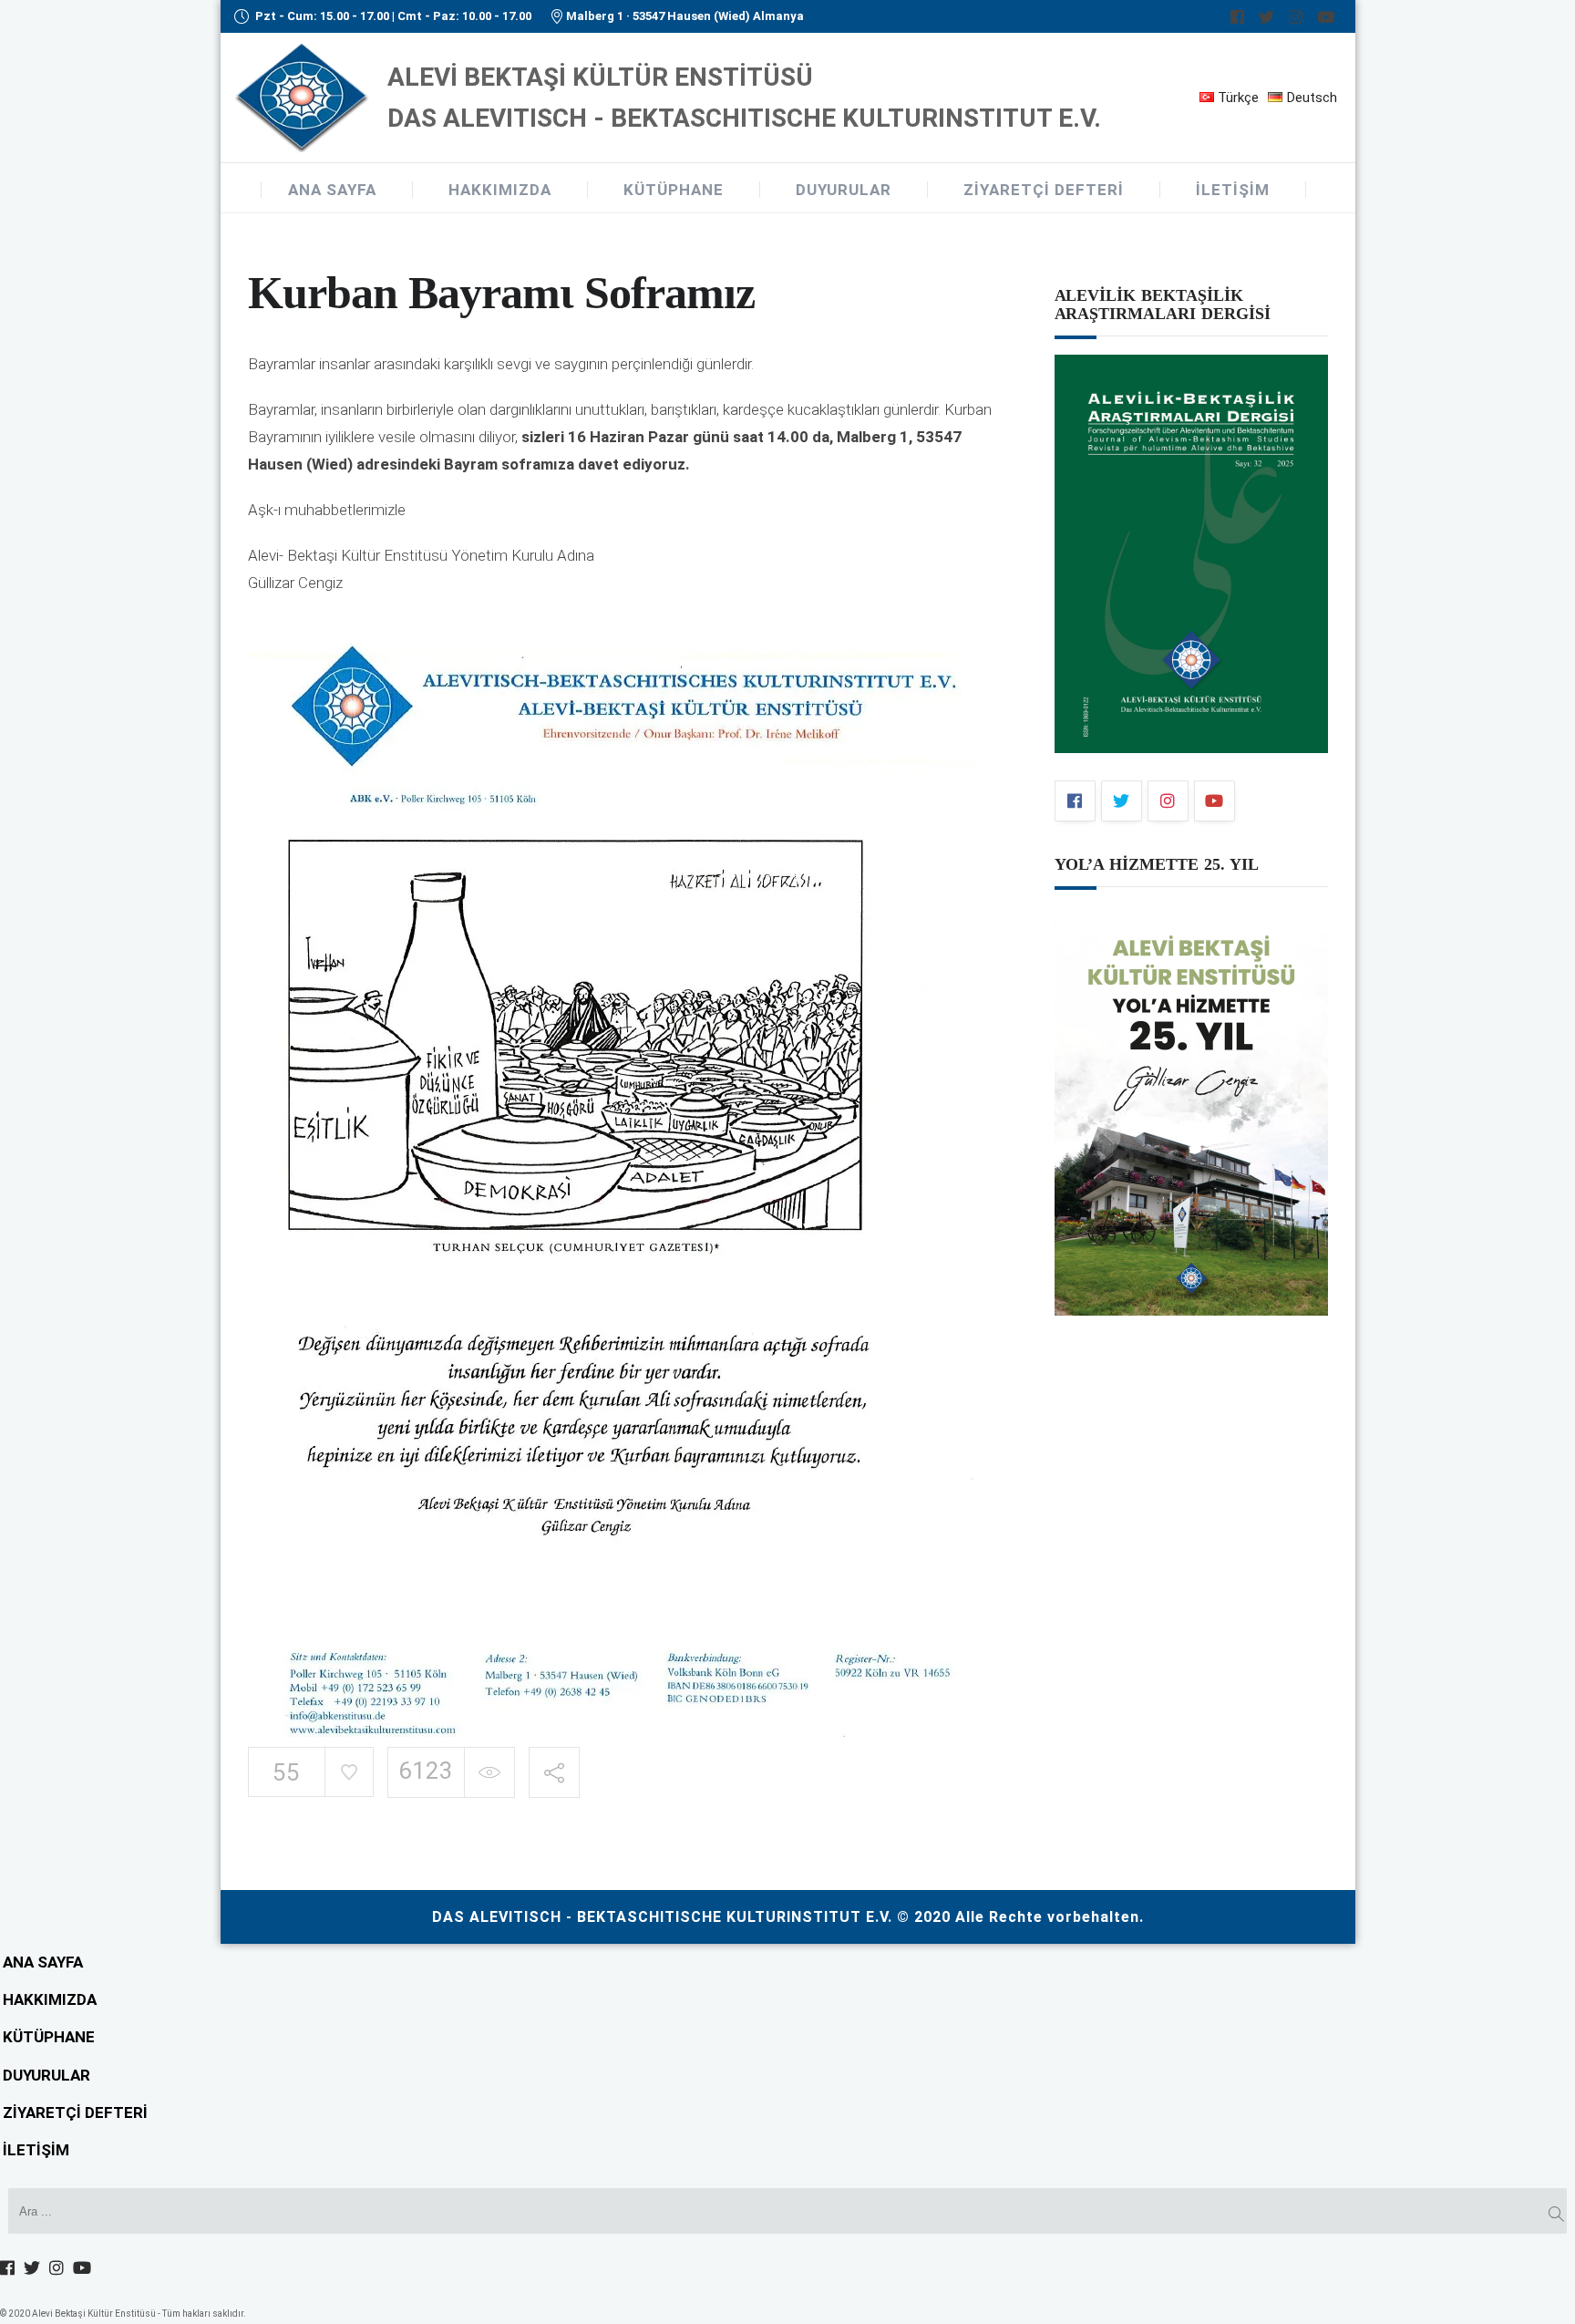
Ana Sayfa (332, 190)
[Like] (349, 1771)
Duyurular (844, 190)
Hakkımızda (500, 190)
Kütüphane (674, 190)
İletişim (1233, 190)
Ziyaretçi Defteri (1044, 190)
